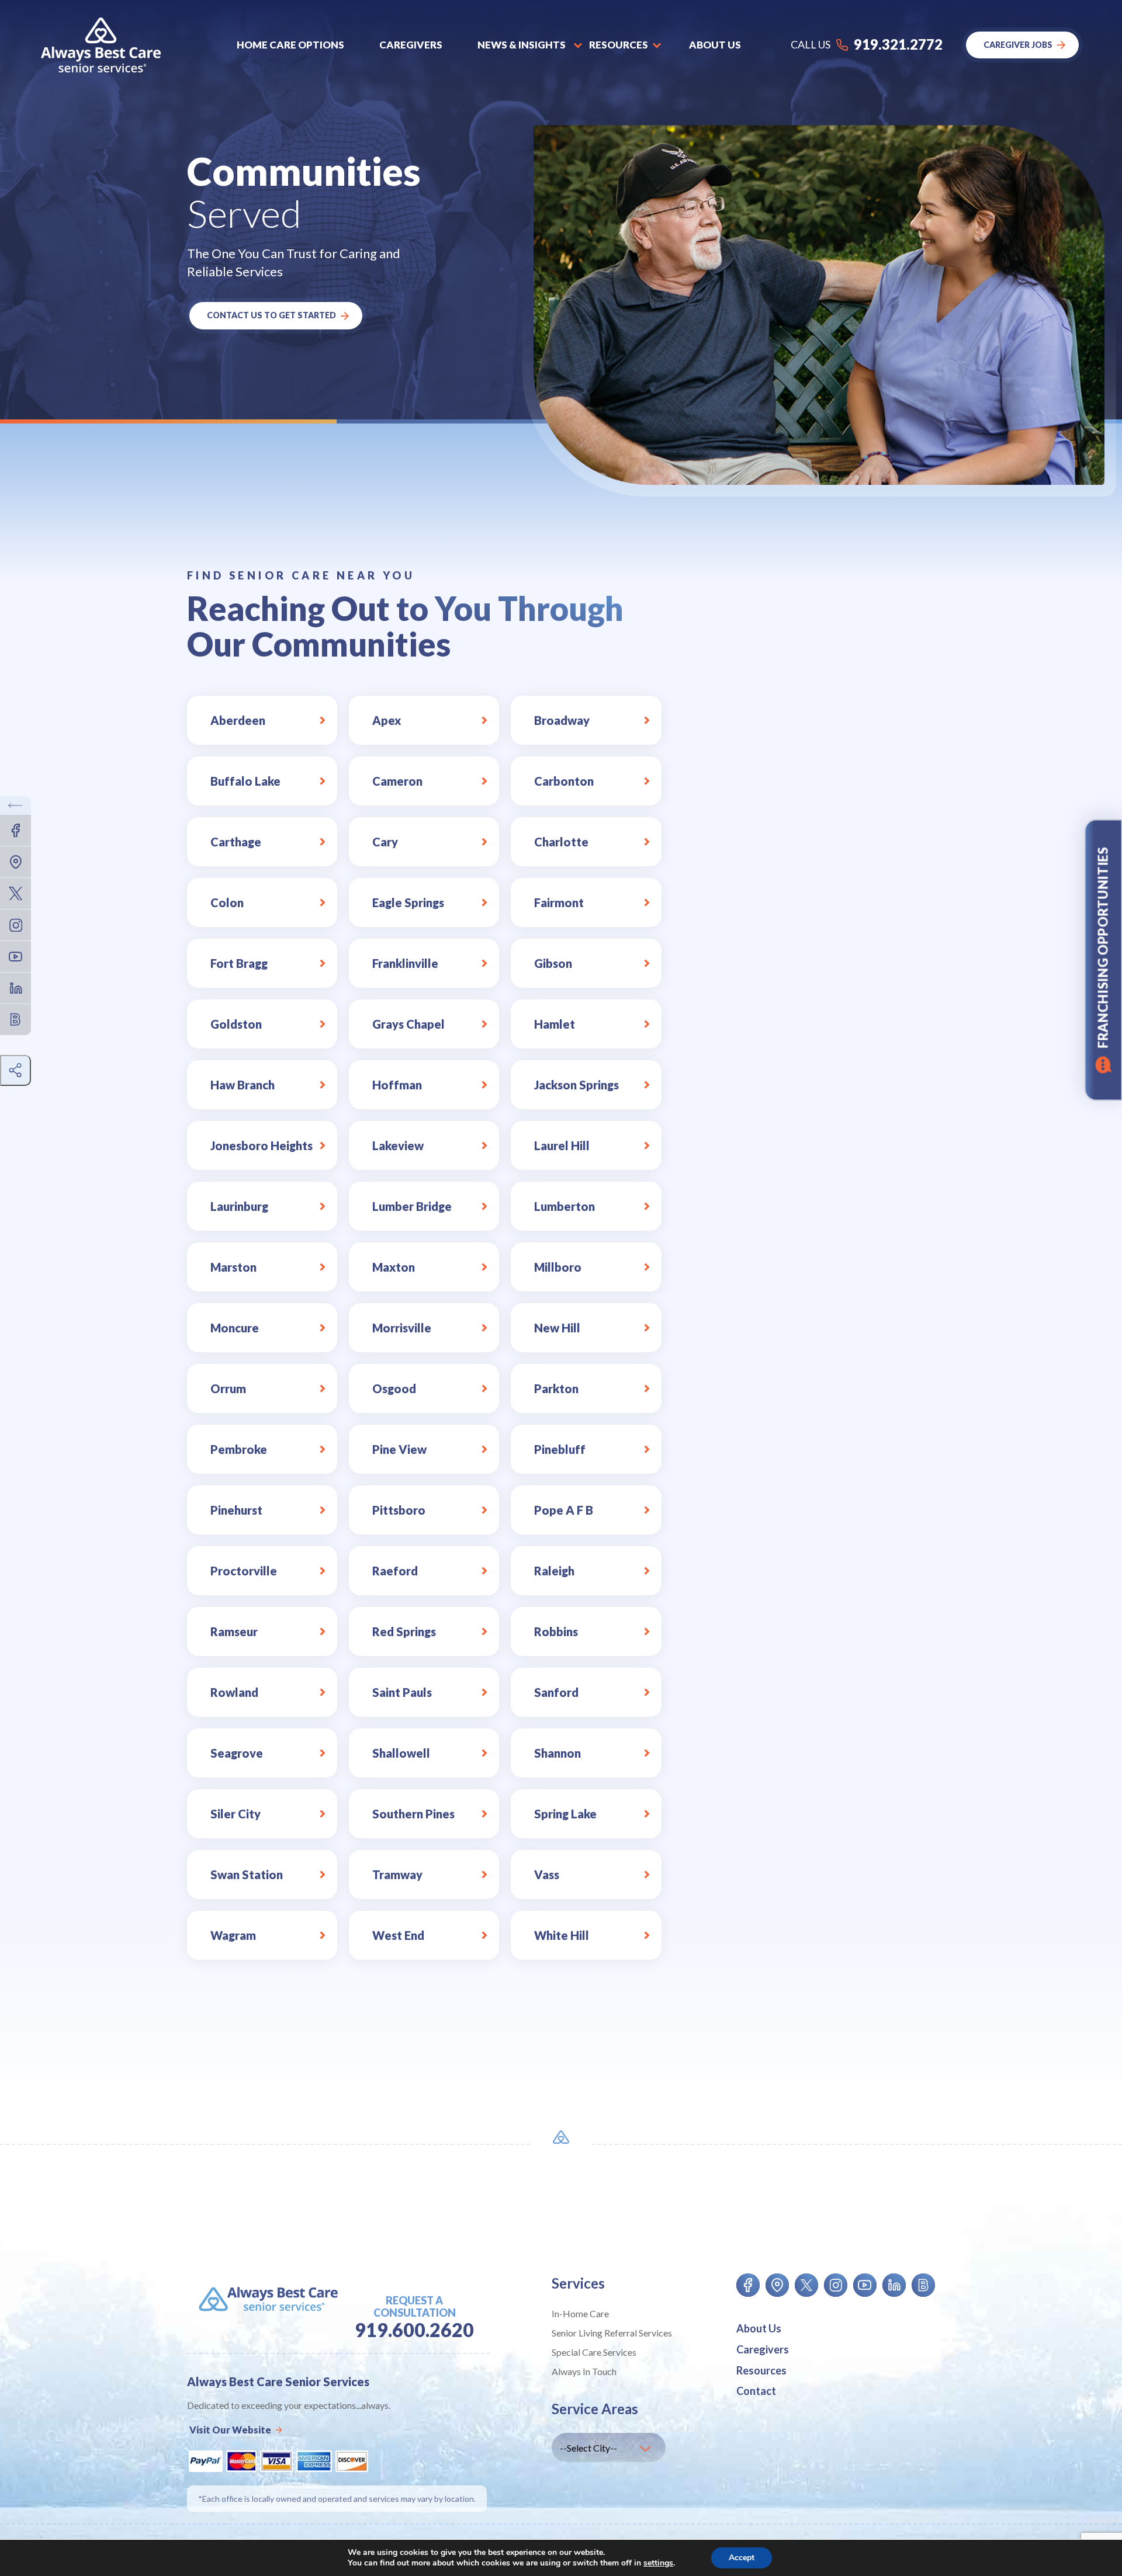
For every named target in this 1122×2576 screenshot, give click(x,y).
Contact (756, 2391)
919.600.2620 (414, 2330)
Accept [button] (742, 2558)
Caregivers (411, 45)
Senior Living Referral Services (612, 2333)
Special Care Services (594, 2352)
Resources (761, 2370)
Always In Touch (584, 2371)
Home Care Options (290, 45)
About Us (759, 2328)
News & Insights (522, 45)
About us (715, 45)
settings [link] (658, 2563)
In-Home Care (580, 2313)
